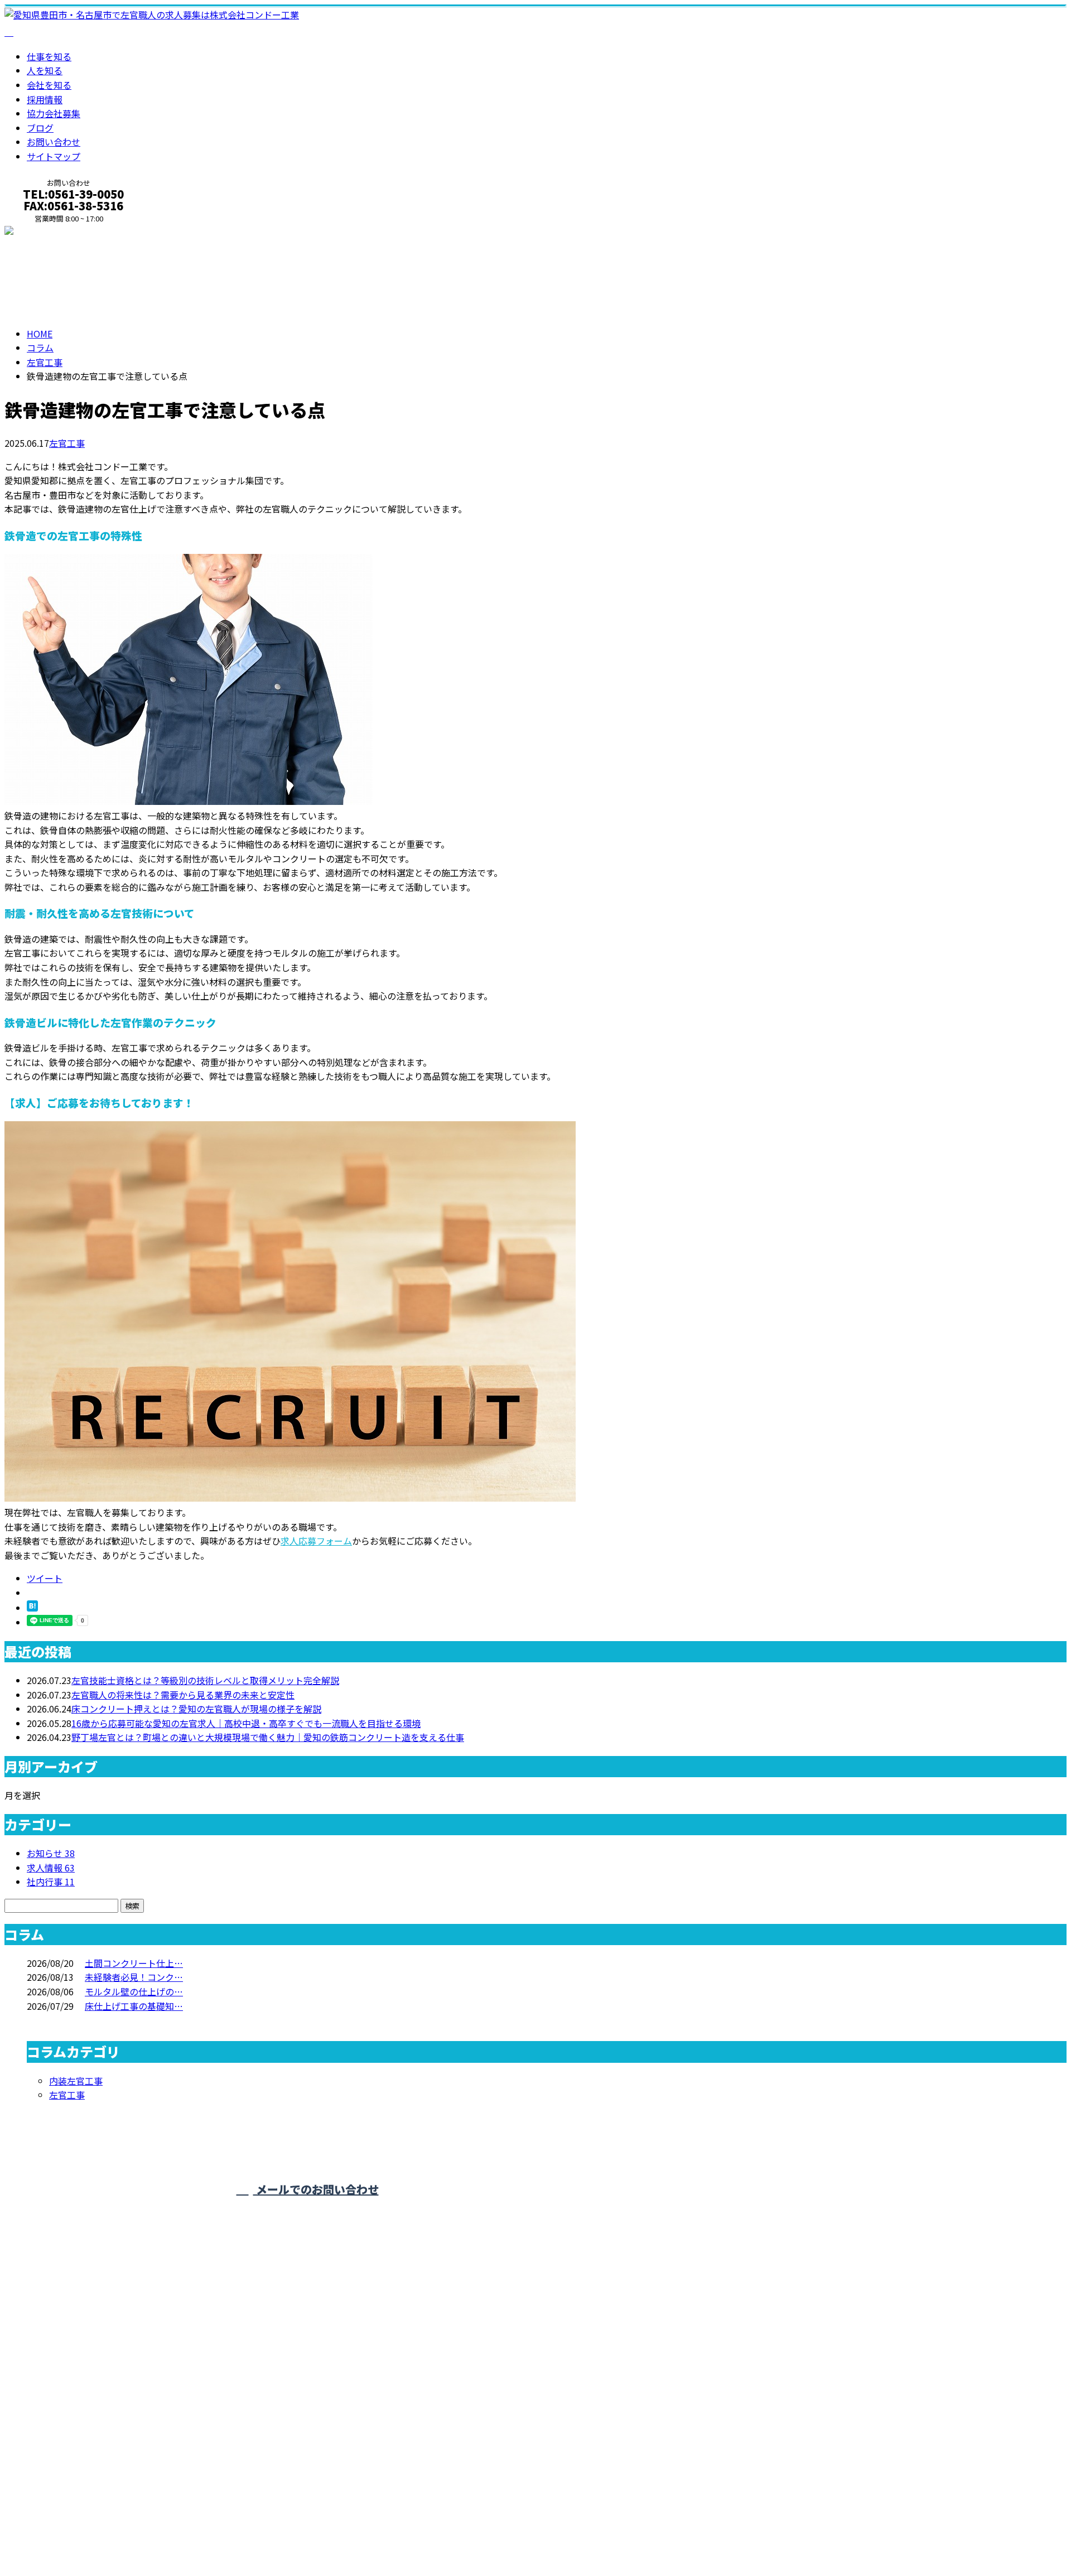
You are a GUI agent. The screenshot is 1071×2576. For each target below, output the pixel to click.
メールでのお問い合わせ (316, 2189)
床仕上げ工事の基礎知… (134, 2006)
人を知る (45, 70)
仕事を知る (49, 56)
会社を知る (49, 85)
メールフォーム (44, 231)
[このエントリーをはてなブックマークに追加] (32, 1608)
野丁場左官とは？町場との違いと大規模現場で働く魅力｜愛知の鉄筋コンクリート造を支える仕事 (268, 1737)
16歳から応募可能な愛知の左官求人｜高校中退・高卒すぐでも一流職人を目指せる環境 (246, 1723)
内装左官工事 (76, 2081)
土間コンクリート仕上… (134, 1963)
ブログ (40, 128)
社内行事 (51, 1882)
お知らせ (51, 1853)
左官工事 (45, 362)
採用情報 (45, 99)
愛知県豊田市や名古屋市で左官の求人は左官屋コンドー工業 (125, 2536)
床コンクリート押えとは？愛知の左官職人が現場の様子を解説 (196, 1709)
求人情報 (51, 1868)
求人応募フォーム (316, 1541)
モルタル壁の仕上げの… (134, 1991)
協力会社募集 (54, 113)
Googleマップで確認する (59, 2467)
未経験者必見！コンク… (134, 1977)
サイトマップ (54, 156)
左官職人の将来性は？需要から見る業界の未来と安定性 (183, 1695)
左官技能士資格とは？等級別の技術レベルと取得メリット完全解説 (205, 1680)
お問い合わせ (54, 142)
